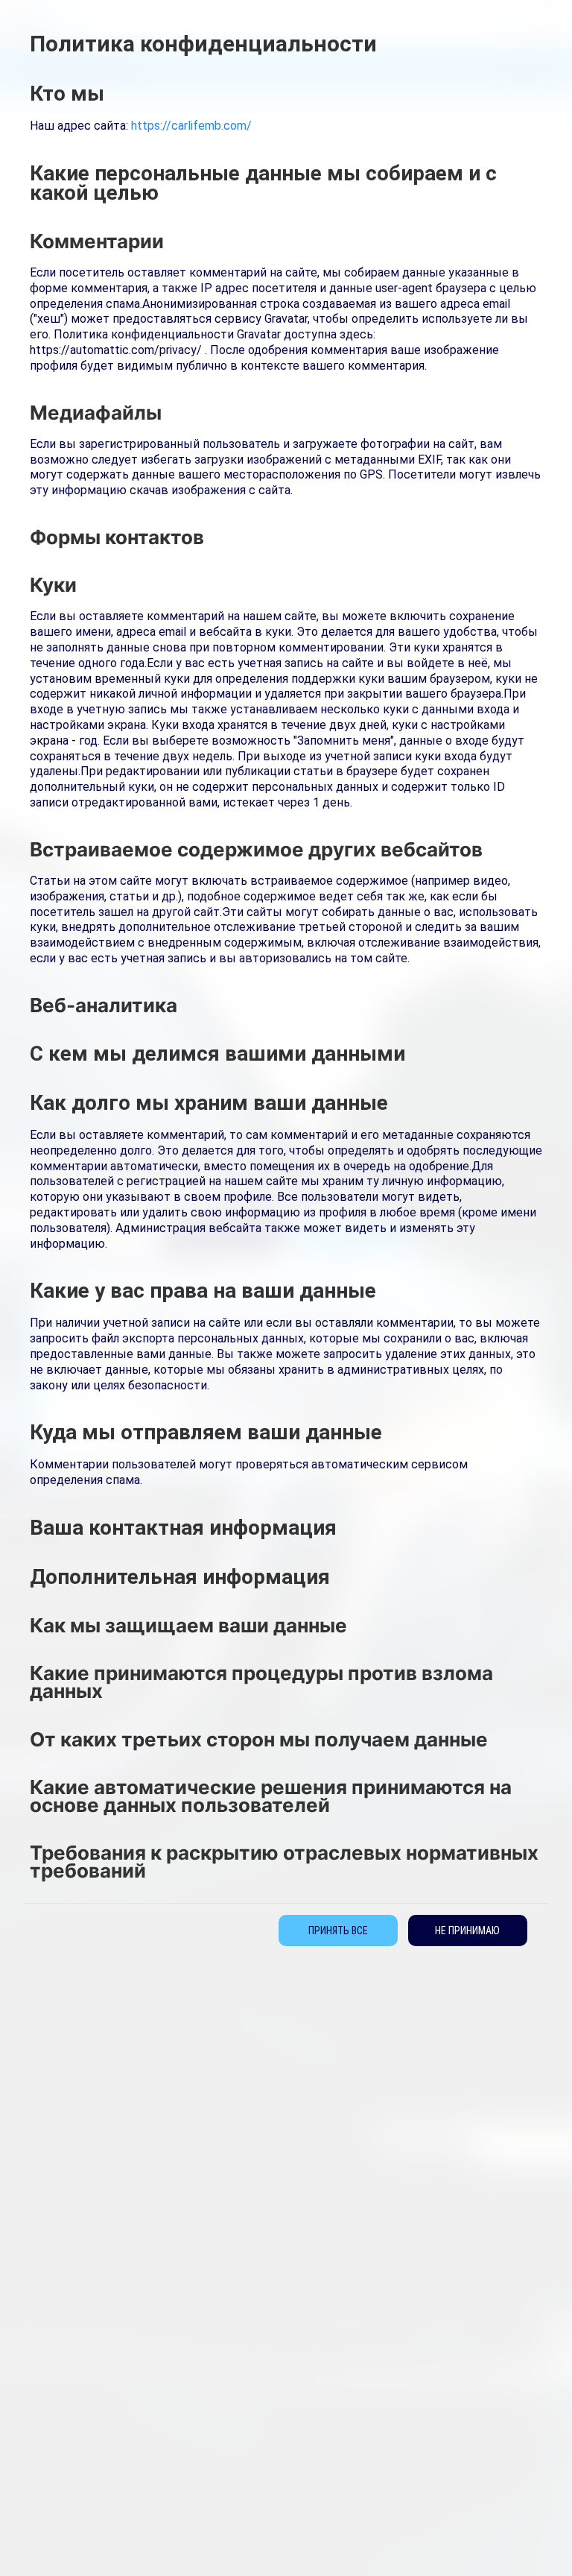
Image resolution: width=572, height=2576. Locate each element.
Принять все (338, 1931)
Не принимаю (467, 1931)
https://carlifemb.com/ (191, 126)
